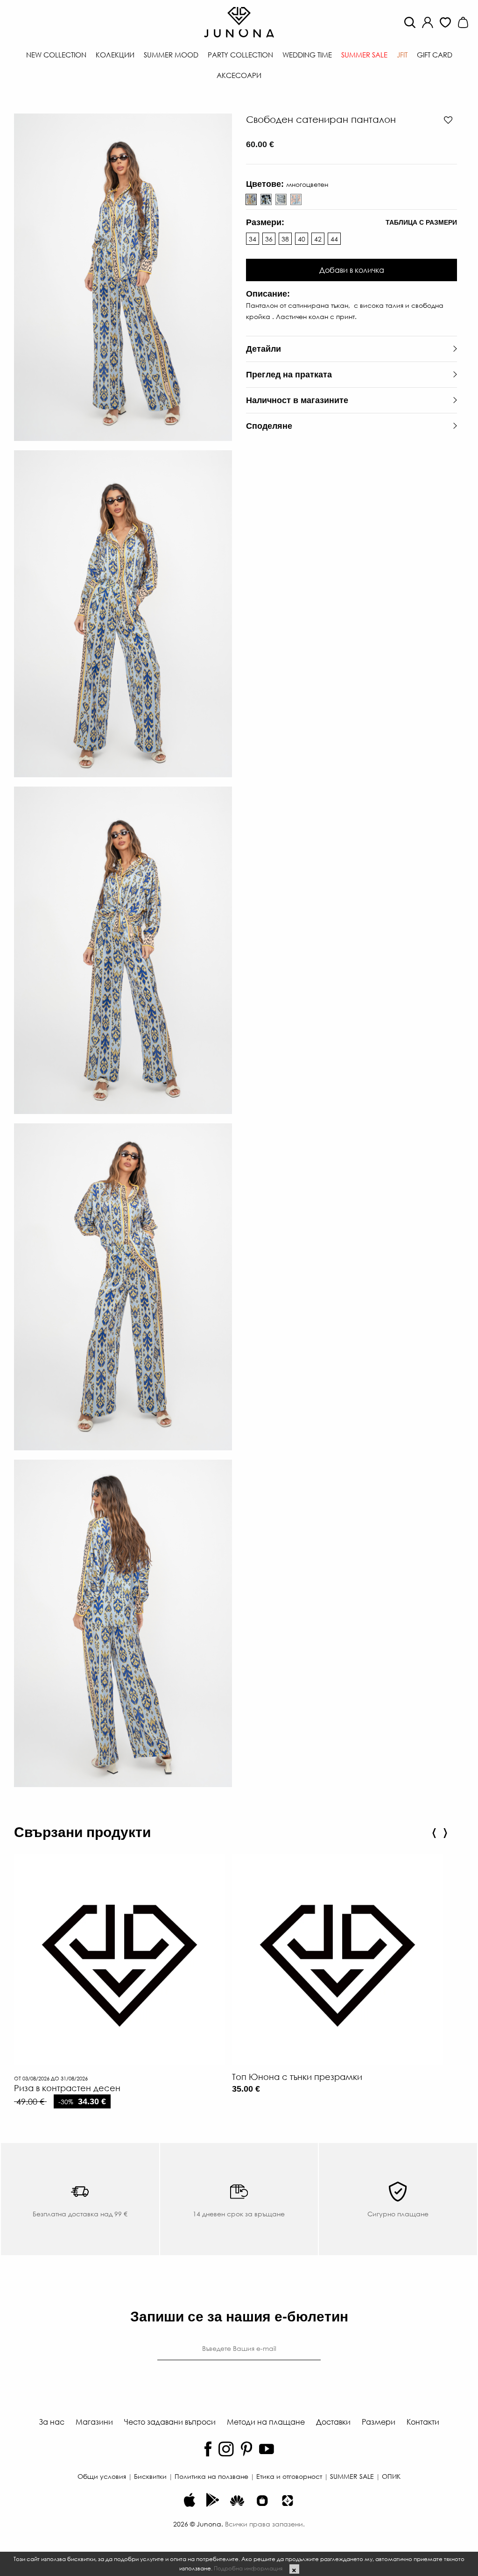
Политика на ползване (211, 2476)
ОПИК (391, 2476)
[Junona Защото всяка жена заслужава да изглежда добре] (239, 21)
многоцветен (266, 199)
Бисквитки (150, 2476)
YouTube (267, 2449)
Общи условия (102, 2476)
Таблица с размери (421, 222)
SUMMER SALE (352, 2476)
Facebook (208, 2449)
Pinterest (246, 2449)
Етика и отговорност (289, 2476)
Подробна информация (248, 2568)
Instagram (226, 2449)
